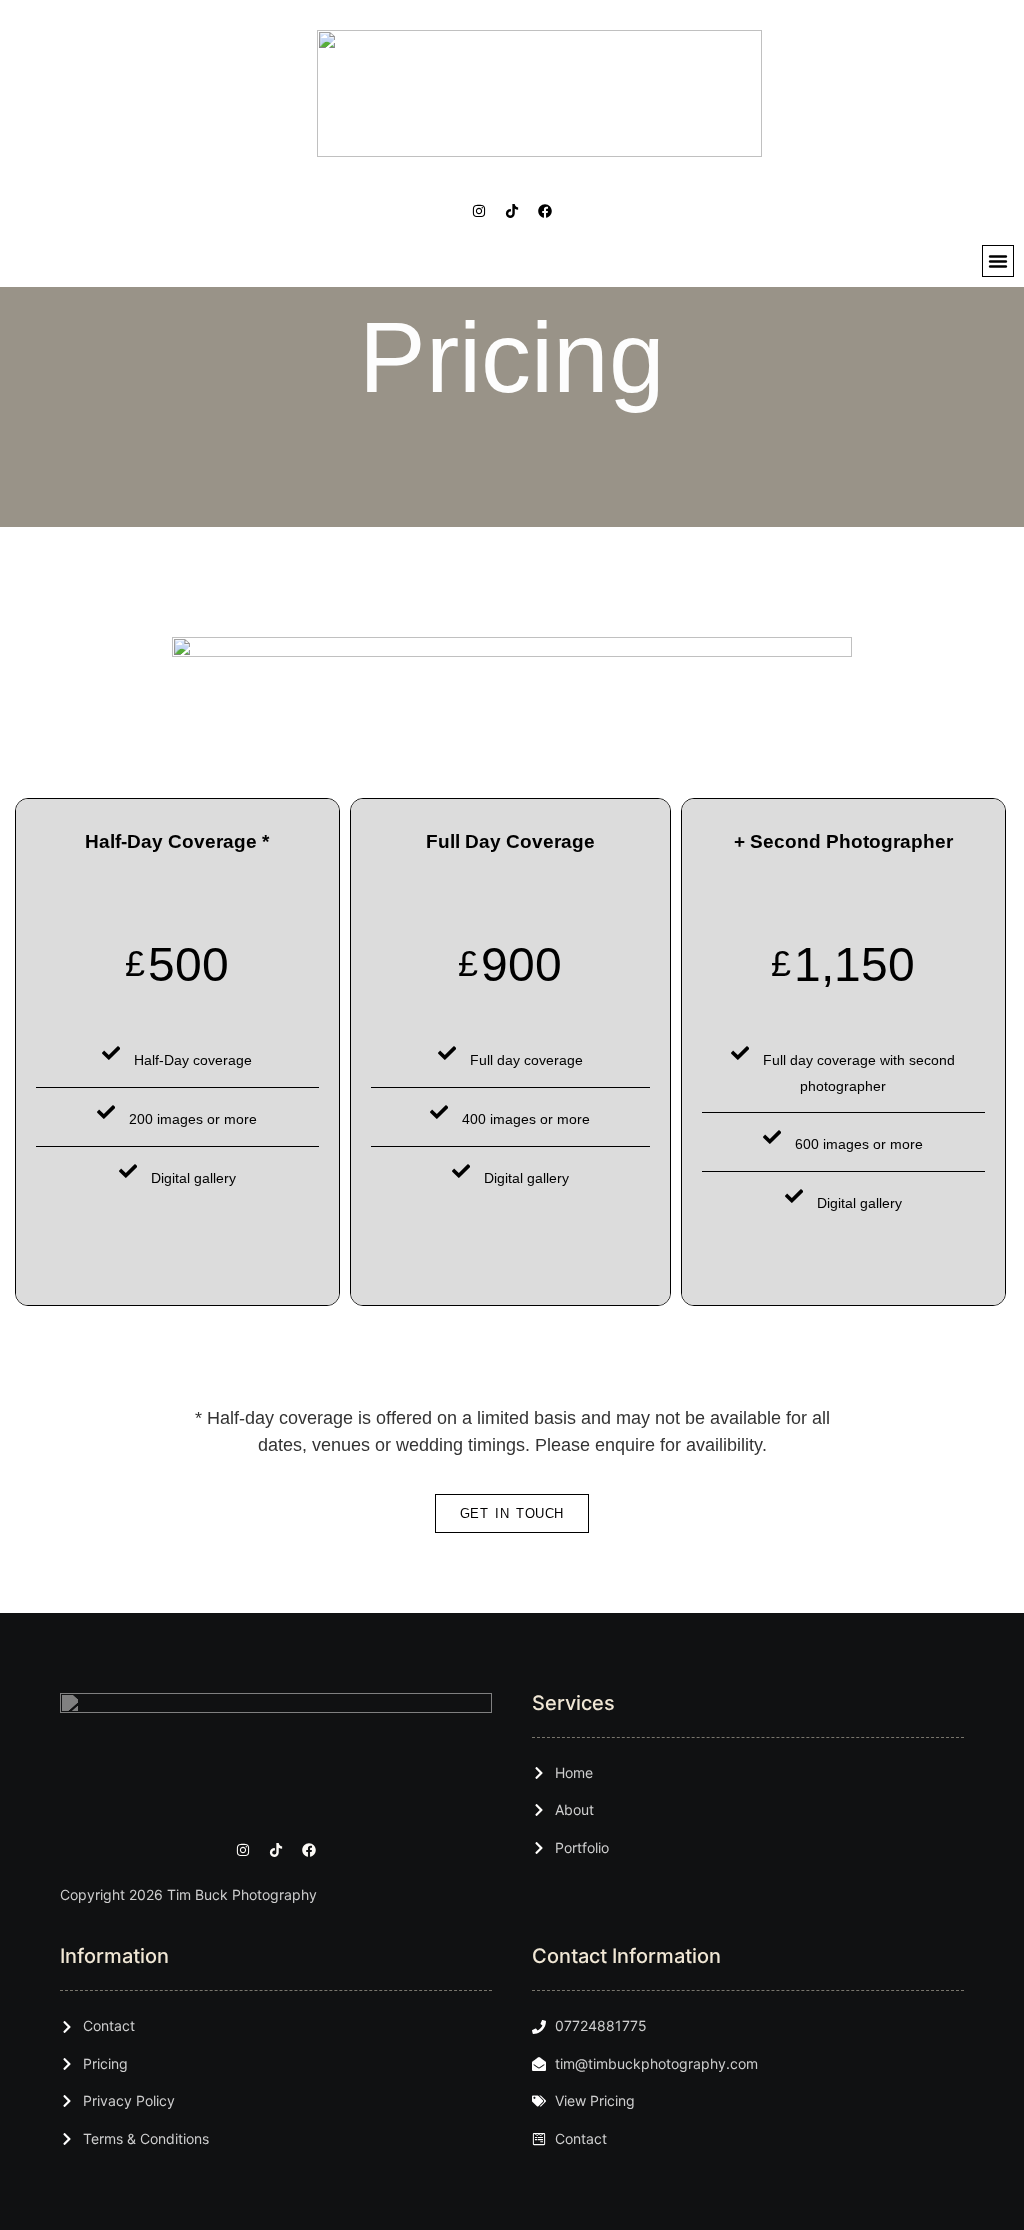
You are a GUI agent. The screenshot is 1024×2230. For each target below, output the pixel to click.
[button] (998, 261)
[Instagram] (479, 211)
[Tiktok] (512, 211)
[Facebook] (545, 211)
